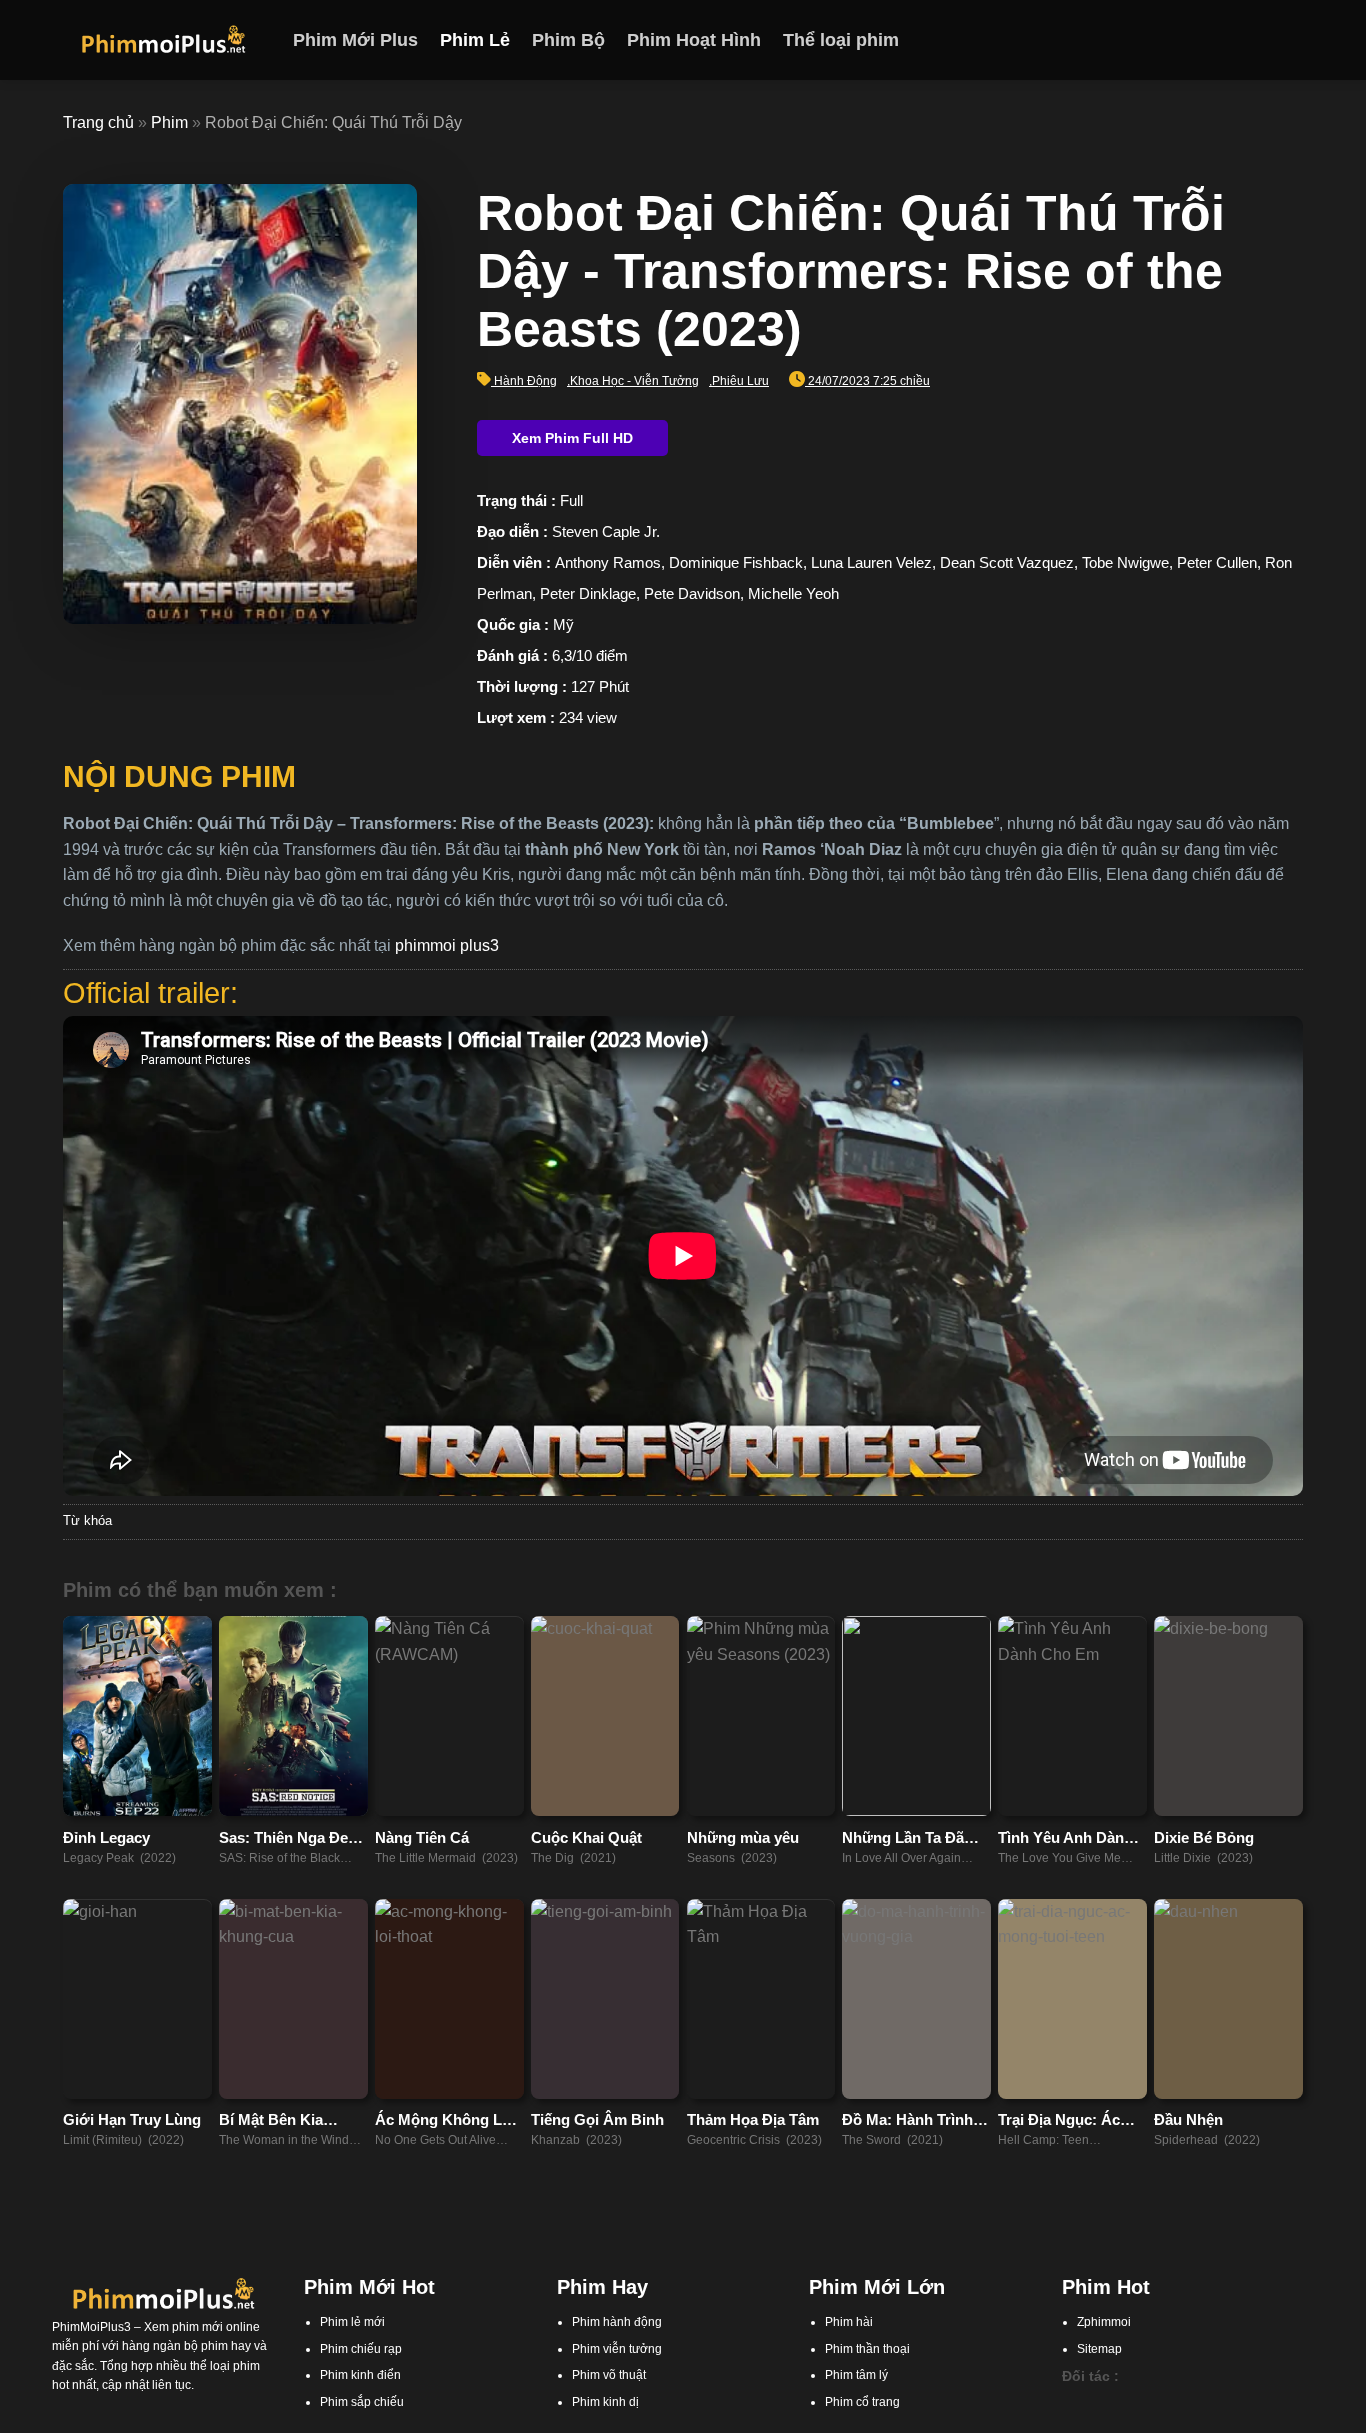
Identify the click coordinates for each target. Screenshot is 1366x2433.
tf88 (1072, 2404)
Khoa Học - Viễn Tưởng (634, 381)
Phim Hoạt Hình (694, 40)
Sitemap (1099, 2349)
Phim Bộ (568, 40)
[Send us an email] (1290, 40)
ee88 (1170, 2423)
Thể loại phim (841, 40)
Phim (169, 122)
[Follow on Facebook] (1212, 40)
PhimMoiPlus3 (91, 2327)
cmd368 (1176, 2404)
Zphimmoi (1104, 2322)
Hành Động (525, 381)
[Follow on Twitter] (1264, 40)
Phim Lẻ (475, 40)
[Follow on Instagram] (1238, 40)
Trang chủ (98, 122)
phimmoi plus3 (447, 945)
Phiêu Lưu (740, 381)
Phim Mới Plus (355, 40)
